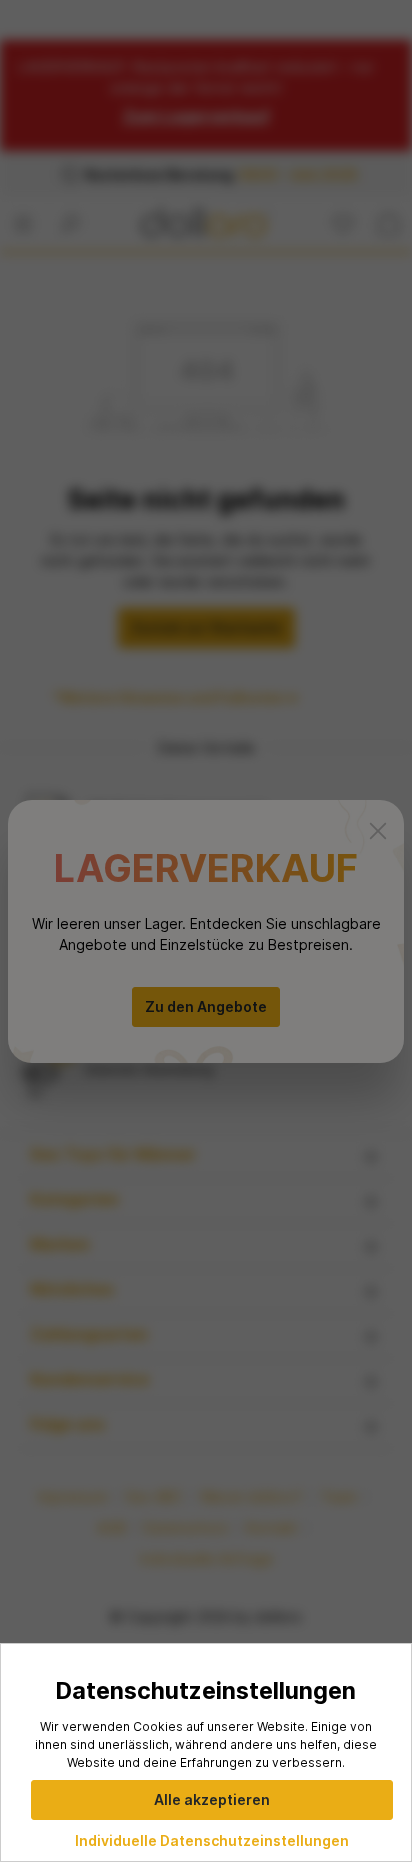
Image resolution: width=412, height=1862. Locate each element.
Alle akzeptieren (212, 1799)
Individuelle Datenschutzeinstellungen (212, 1840)
